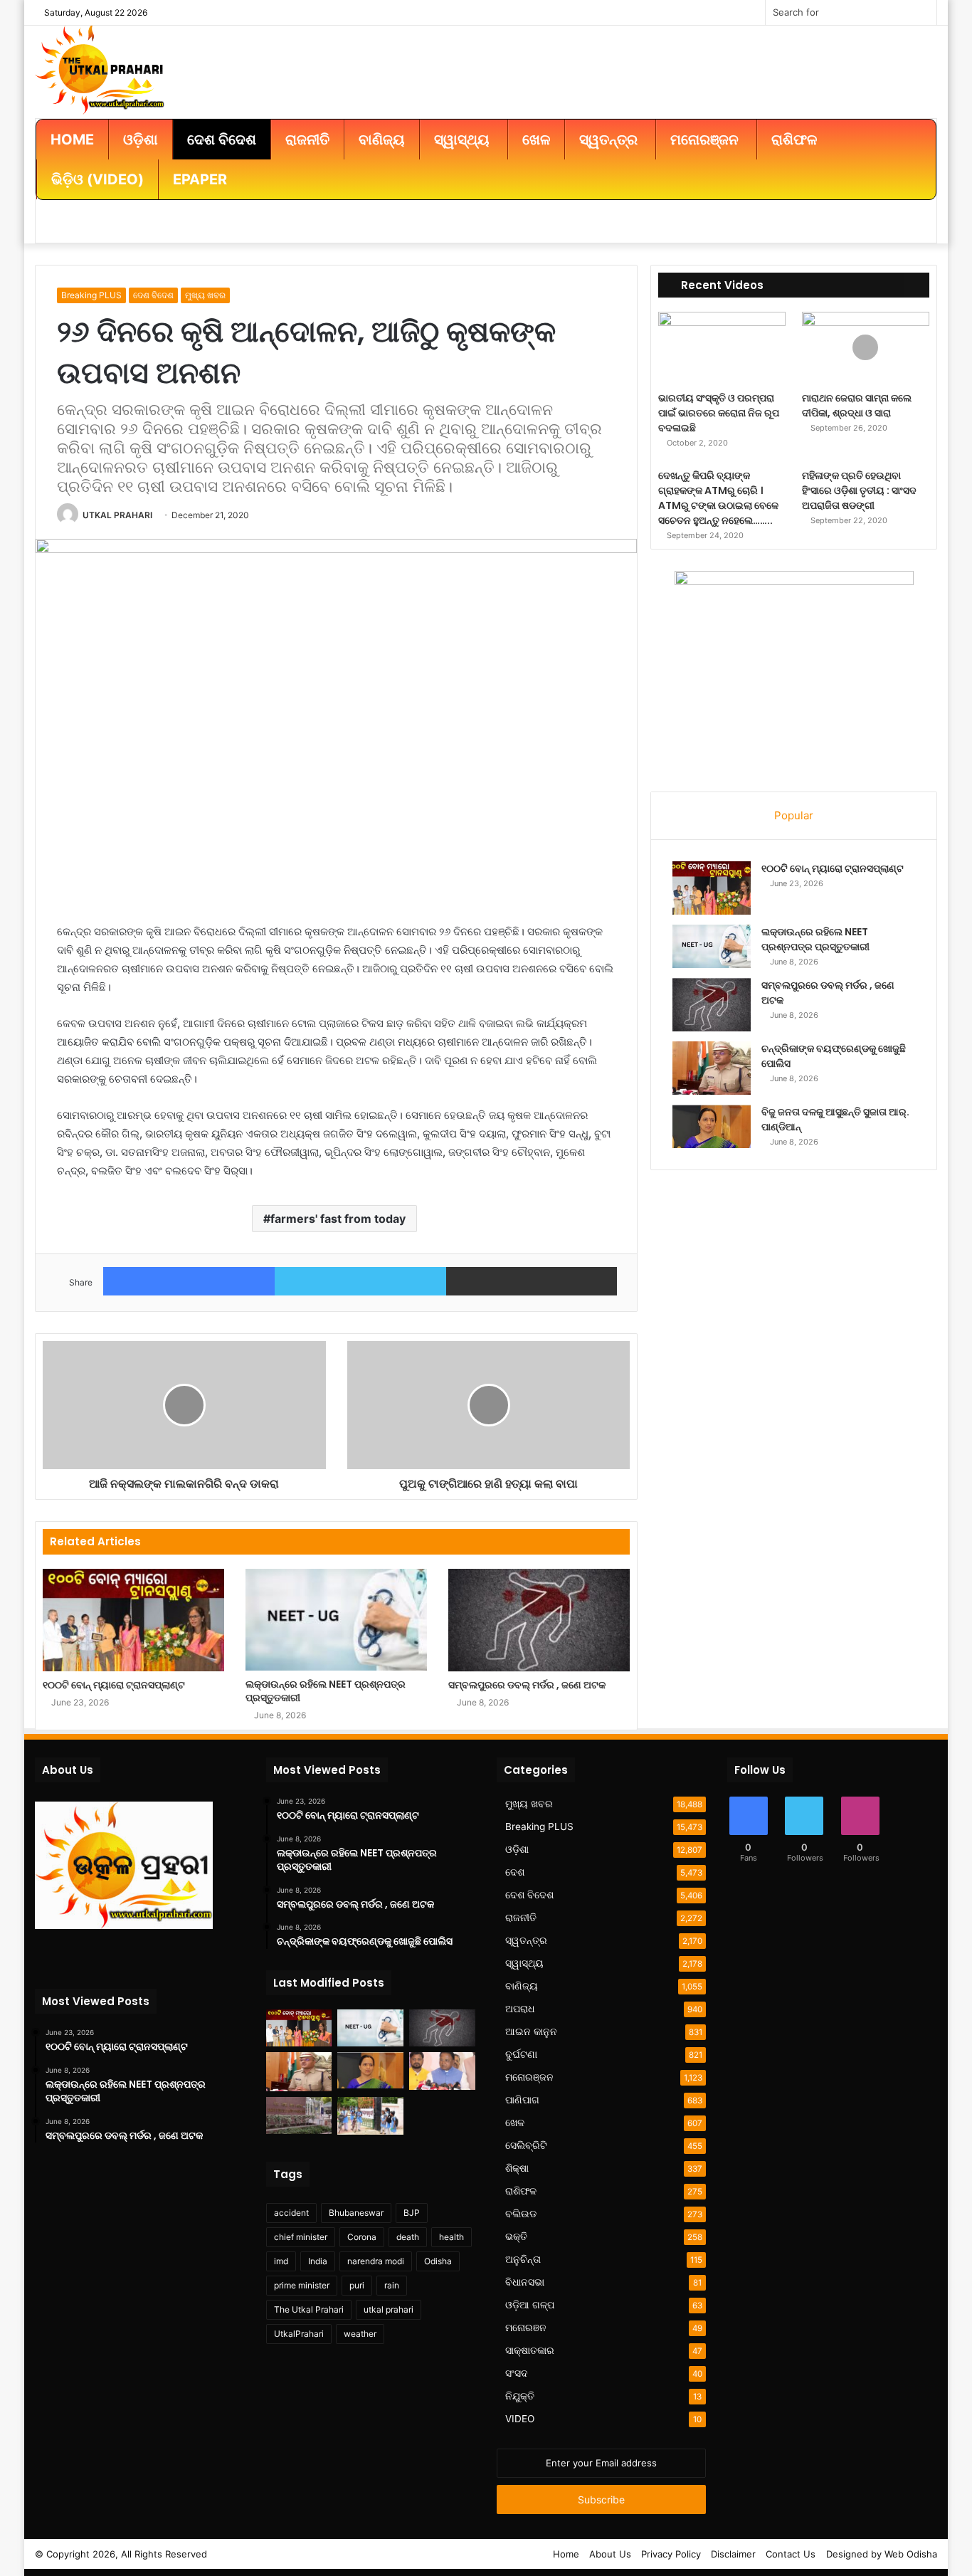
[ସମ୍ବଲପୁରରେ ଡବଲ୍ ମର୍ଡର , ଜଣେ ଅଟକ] (539, 1620)
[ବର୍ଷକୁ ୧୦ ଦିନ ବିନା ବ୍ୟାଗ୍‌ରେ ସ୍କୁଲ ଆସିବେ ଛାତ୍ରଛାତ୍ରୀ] (370, 2115)
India (318, 2261)
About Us (610, 2554)
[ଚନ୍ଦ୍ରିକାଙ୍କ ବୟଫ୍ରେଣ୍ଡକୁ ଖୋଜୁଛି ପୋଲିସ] (712, 1068)
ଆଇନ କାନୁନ (531, 2031)
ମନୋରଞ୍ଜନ (529, 2077)
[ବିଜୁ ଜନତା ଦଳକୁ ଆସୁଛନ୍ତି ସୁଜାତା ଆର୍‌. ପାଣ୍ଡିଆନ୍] (712, 1126)
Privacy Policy (671, 2554)
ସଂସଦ (517, 2373)
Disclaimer (733, 2554)
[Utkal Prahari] (100, 68)
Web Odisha (911, 2554)
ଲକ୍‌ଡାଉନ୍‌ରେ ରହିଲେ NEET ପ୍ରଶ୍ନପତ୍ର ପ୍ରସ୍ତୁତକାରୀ (326, 1691)
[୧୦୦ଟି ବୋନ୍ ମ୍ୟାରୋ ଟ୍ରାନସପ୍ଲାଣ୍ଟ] (133, 1620)
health (451, 2237)
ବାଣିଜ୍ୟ (522, 1986)
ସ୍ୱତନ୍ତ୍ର (526, 1940)
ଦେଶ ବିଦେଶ (153, 295)
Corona (362, 2237)
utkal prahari (389, 2309)
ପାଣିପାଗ (522, 2100)
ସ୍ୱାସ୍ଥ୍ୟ (524, 1963)
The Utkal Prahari (309, 2309)
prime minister (302, 2285)
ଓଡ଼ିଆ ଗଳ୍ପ (530, 2305)
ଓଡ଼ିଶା (517, 1849)
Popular (794, 815)
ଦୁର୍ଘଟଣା (521, 2054)
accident (291, 2213)
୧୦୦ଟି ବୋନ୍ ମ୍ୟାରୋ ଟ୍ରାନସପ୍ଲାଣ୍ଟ (114, 1685)
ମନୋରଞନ (526, 2328)
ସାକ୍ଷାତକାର (530, 2350)
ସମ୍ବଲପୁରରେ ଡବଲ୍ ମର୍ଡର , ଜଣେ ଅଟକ (527, 1685)
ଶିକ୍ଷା (517, 2168)
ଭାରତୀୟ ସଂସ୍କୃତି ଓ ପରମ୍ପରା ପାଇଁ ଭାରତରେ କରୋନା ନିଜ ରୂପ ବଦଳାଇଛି (719, 413)
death (408, 2237)
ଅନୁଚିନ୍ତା (523, 2259)
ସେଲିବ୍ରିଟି (526, 2145)
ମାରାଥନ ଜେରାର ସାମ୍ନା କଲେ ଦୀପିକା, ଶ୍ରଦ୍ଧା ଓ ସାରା (857, 405)
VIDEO (520, 2419)
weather (360, 2334)
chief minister (301, 2237)
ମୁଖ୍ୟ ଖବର (205, 295)
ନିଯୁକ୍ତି (520, 2396)
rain (392, 2285)
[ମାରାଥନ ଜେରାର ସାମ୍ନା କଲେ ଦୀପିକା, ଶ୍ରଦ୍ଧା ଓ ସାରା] (866, 348)
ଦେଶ (515, 1872)
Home (566, 2554)
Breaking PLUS (91, 295)
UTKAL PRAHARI (117, 515)
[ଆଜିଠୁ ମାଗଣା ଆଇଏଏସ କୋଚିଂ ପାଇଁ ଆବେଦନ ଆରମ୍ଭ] (299, 2115)
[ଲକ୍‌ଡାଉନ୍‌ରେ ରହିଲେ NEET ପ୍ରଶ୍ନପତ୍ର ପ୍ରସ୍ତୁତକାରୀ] (336, 1619)
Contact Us (791, 2554)
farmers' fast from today (338, 1219)
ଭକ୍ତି (516, 2236)
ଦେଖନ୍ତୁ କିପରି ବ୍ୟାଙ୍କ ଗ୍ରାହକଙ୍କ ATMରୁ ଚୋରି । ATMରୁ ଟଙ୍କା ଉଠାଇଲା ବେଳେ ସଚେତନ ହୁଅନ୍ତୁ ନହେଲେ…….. (718, 498)
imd (281, 2261)
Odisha (438, 2261)
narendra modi (376, 2261)
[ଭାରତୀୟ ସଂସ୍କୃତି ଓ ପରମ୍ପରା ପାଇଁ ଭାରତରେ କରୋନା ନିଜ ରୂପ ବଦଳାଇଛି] (722, 348)
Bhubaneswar (356, 2213)
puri (357, 2285)
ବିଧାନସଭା (525, 2282)
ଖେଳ (515, 2123)
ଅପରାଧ (520, 2009)
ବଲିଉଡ (521, 2214)
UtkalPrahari (299, 2334)
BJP (412, 2213)
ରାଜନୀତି (521, 1918)
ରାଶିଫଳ (521, 2191)
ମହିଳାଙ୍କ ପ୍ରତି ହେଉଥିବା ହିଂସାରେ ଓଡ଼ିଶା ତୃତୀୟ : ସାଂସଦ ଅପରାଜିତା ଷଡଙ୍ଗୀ (859, 490)
